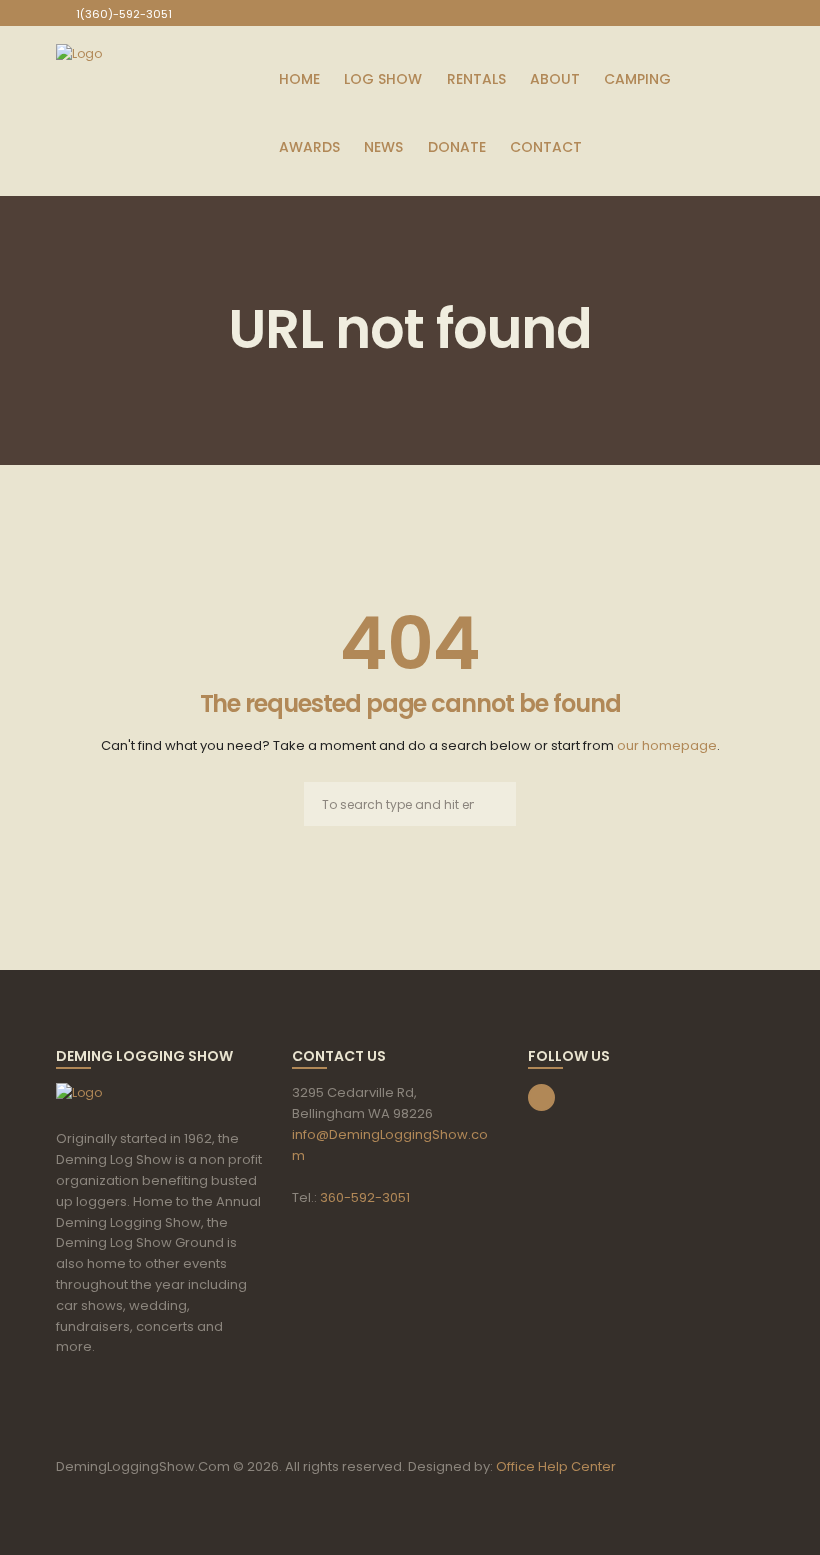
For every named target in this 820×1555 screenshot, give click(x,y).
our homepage (667, 745)
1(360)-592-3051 (124, 14)
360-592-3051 (365, 1197)
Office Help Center (556, 1466)
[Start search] (494, 804)
